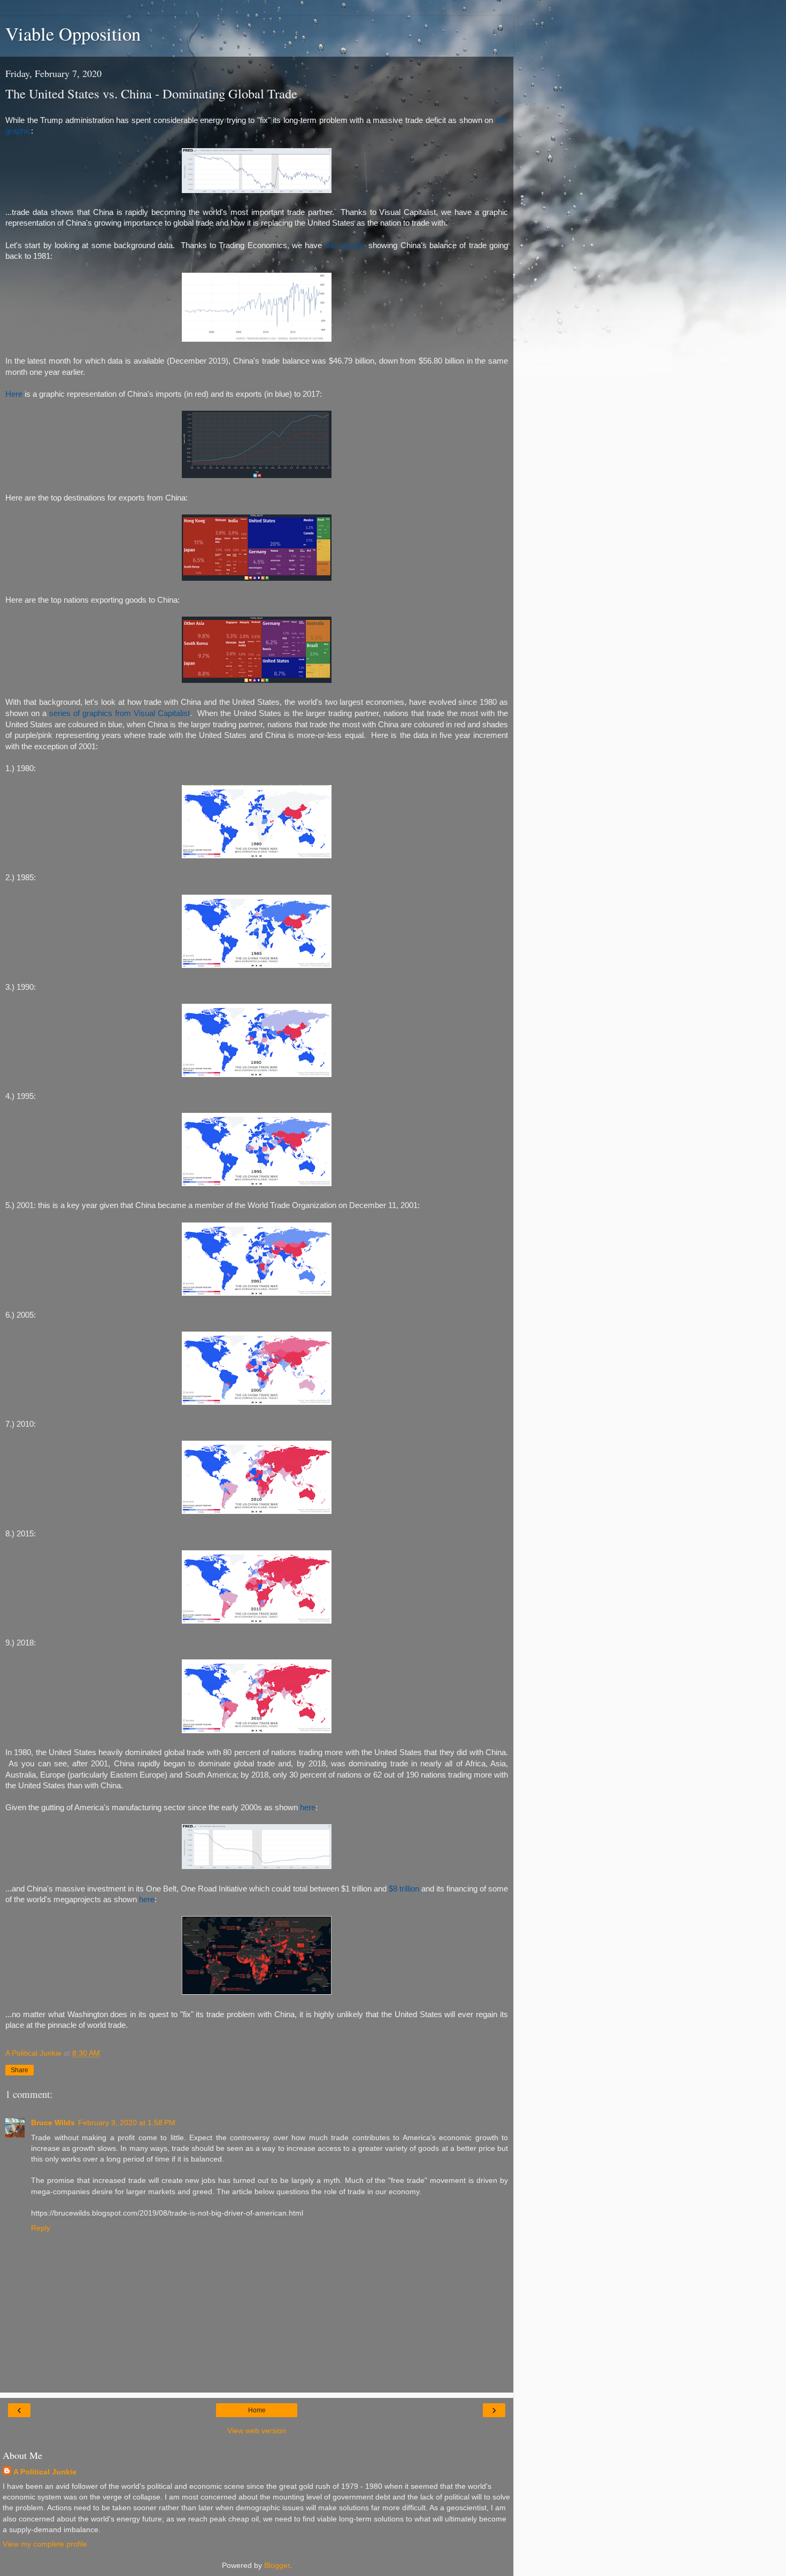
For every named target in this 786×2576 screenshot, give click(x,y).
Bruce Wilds (53, 2123)
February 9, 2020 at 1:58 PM (127, 2123)
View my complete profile (45, 2544)
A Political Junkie (45, 2472)
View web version (257, 2431)
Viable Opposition (73, 34)
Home (257, 2410)
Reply (41, 2228)
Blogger (277, 2565)
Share (20, 2070)
